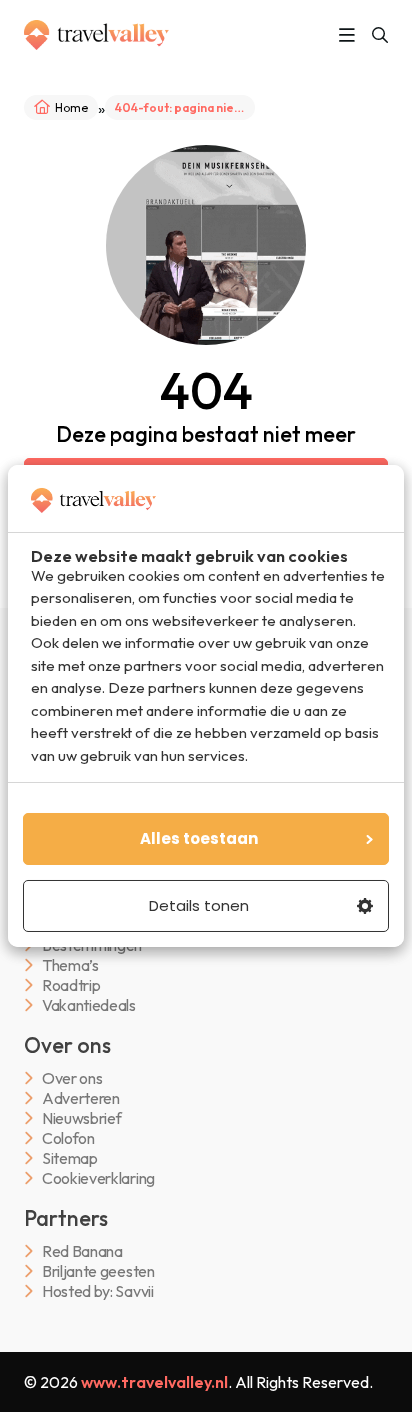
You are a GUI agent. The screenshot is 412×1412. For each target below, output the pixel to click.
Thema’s (70, 965)
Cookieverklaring (98, 1178)
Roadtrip (71, 985)
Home (71, 107)
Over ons (72, 1078)
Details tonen (199, 905)
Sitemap (70, 1158)
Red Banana (82, 1251)
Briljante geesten (98, 1271)
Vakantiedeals (89, 1005)
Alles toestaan (199, 838)
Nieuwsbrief (81, 1118)
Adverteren (81, 1098)
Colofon (68, 1138)
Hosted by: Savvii (98, 1291)
